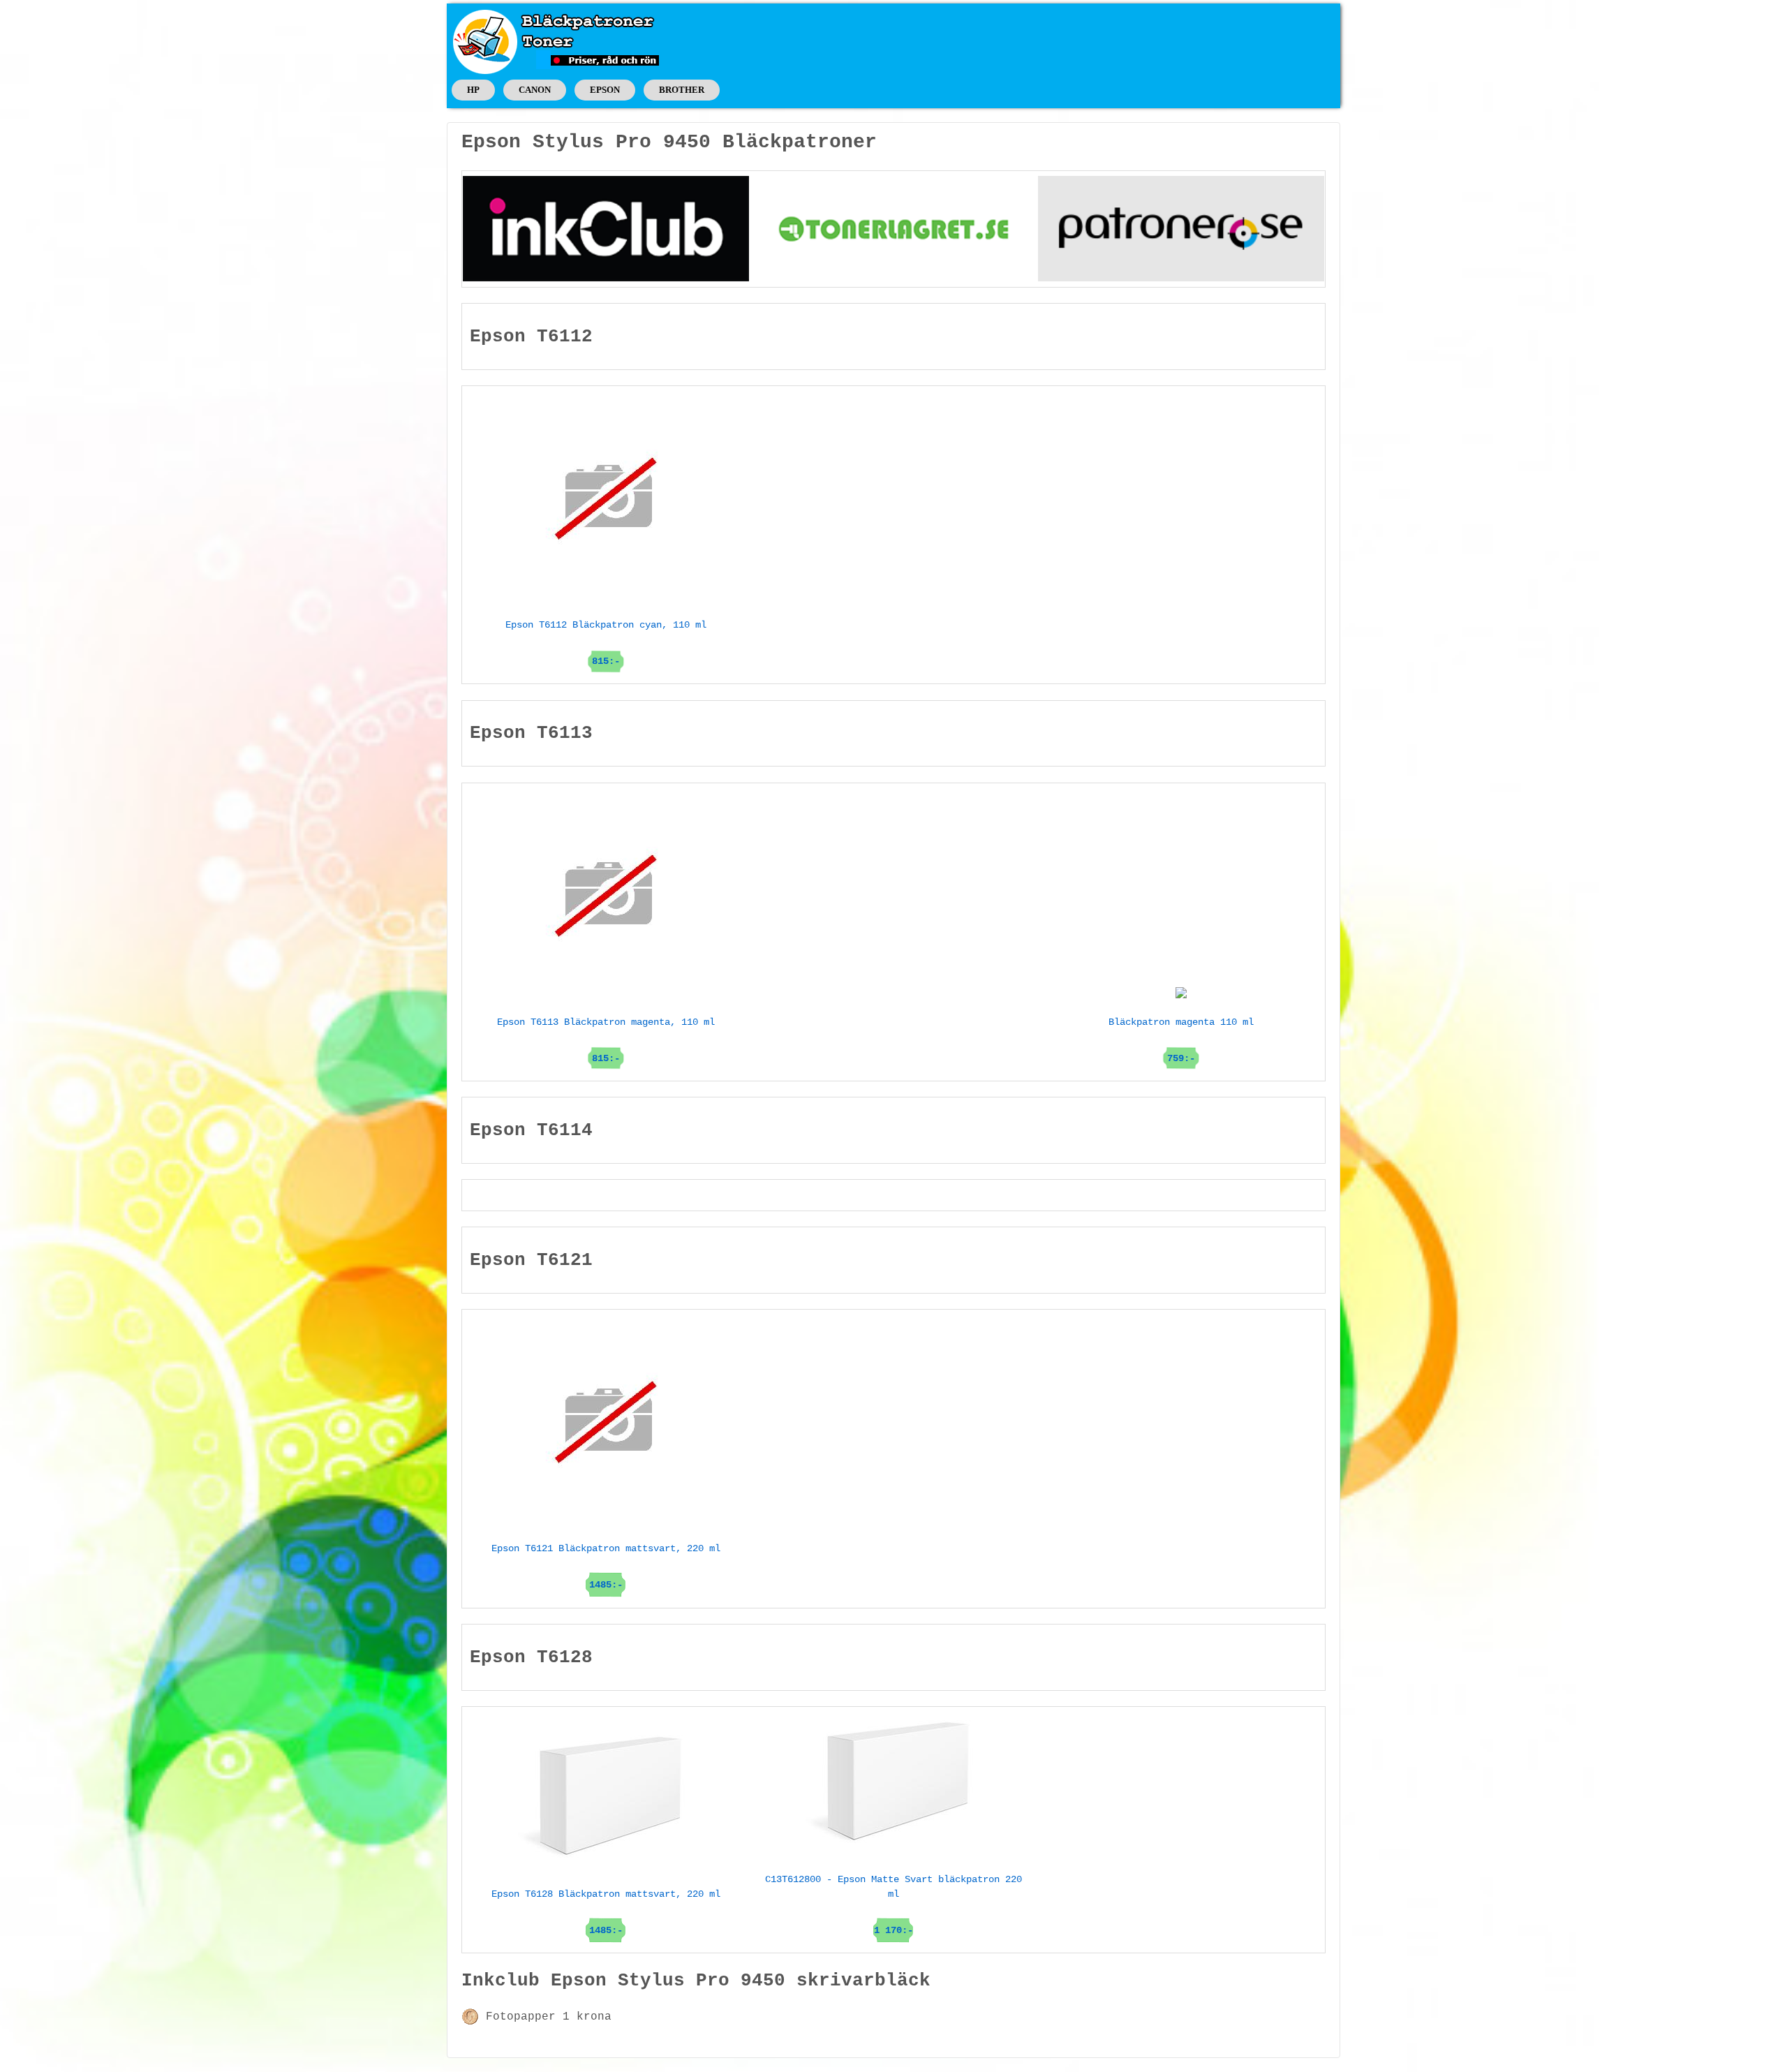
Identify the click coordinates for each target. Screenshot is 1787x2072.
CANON (535, 90)
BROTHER (682, 90)
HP (473, 90)
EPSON (605, 90)
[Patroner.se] (1181, 228)
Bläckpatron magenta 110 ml (1181, 1040)
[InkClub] (606, 228)
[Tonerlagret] (893, 228)
